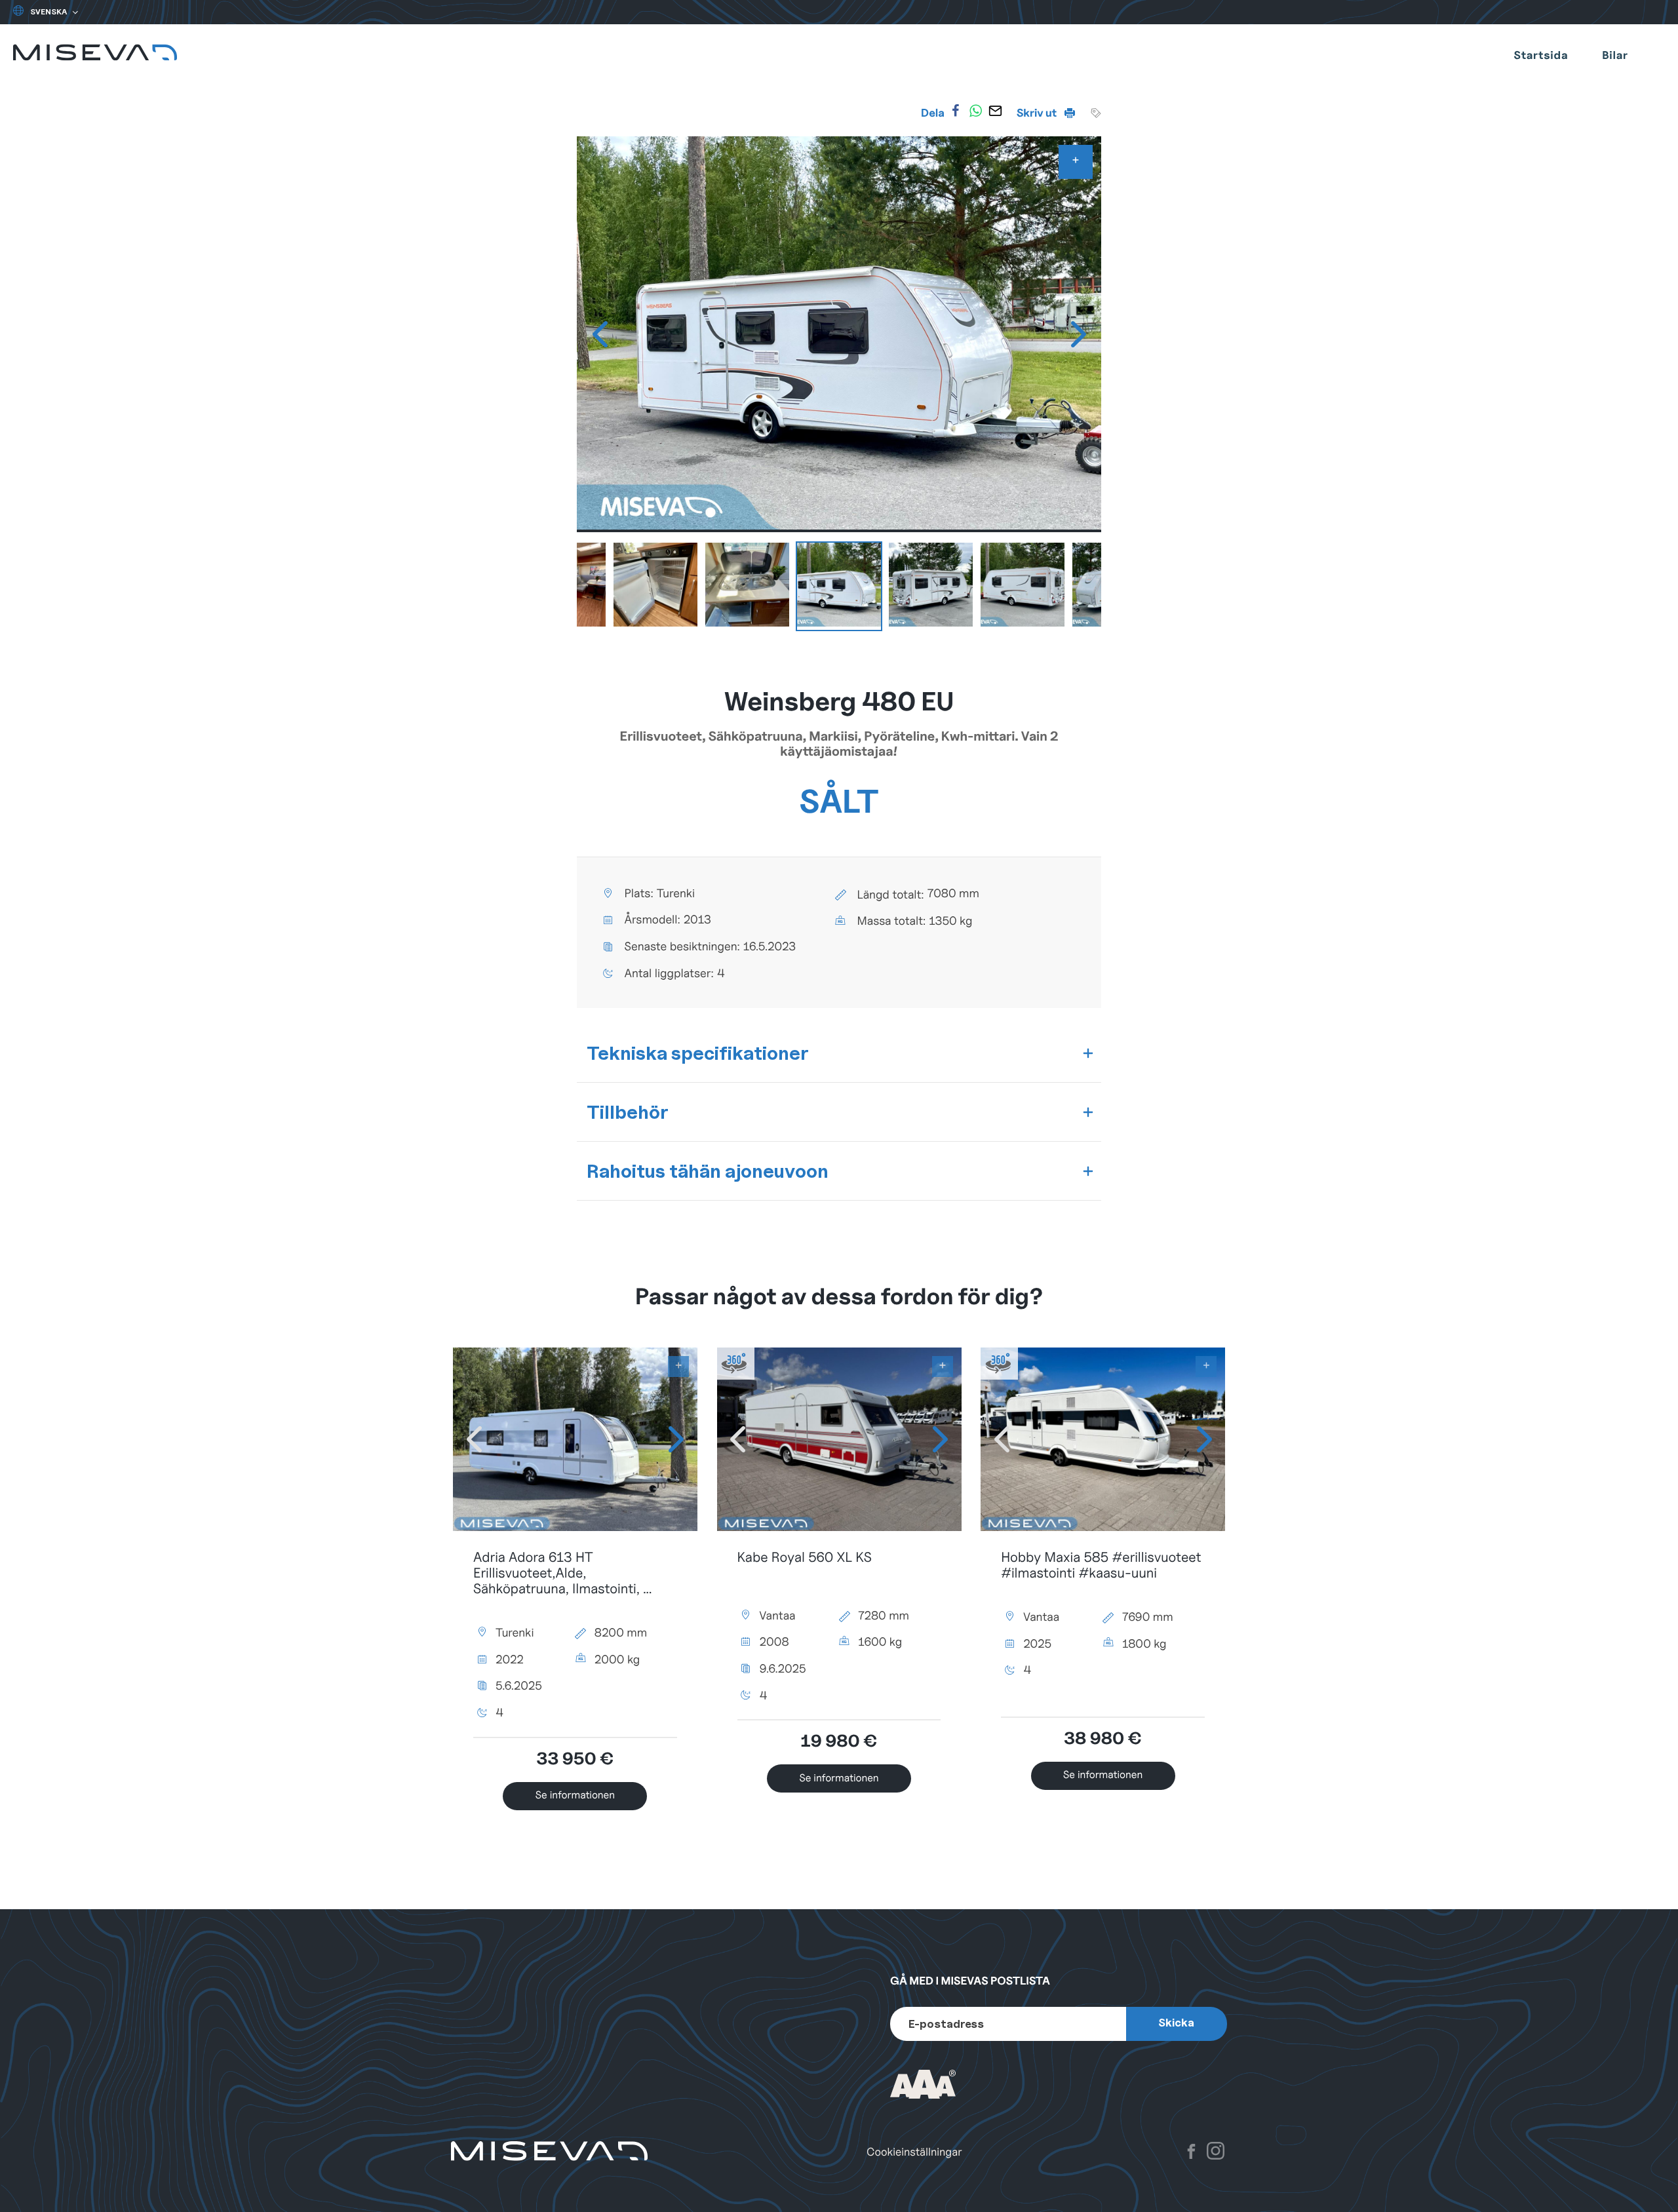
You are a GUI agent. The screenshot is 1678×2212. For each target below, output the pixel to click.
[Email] (996, 111)
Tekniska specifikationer (698, 1053)
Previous (600, 334)
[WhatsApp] (975, 111)
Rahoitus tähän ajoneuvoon (708, 1171)
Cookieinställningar (914, 2152)
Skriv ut (1038, 113)
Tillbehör (628, 1112)
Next (1078, 334)
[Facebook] (956, 111)
